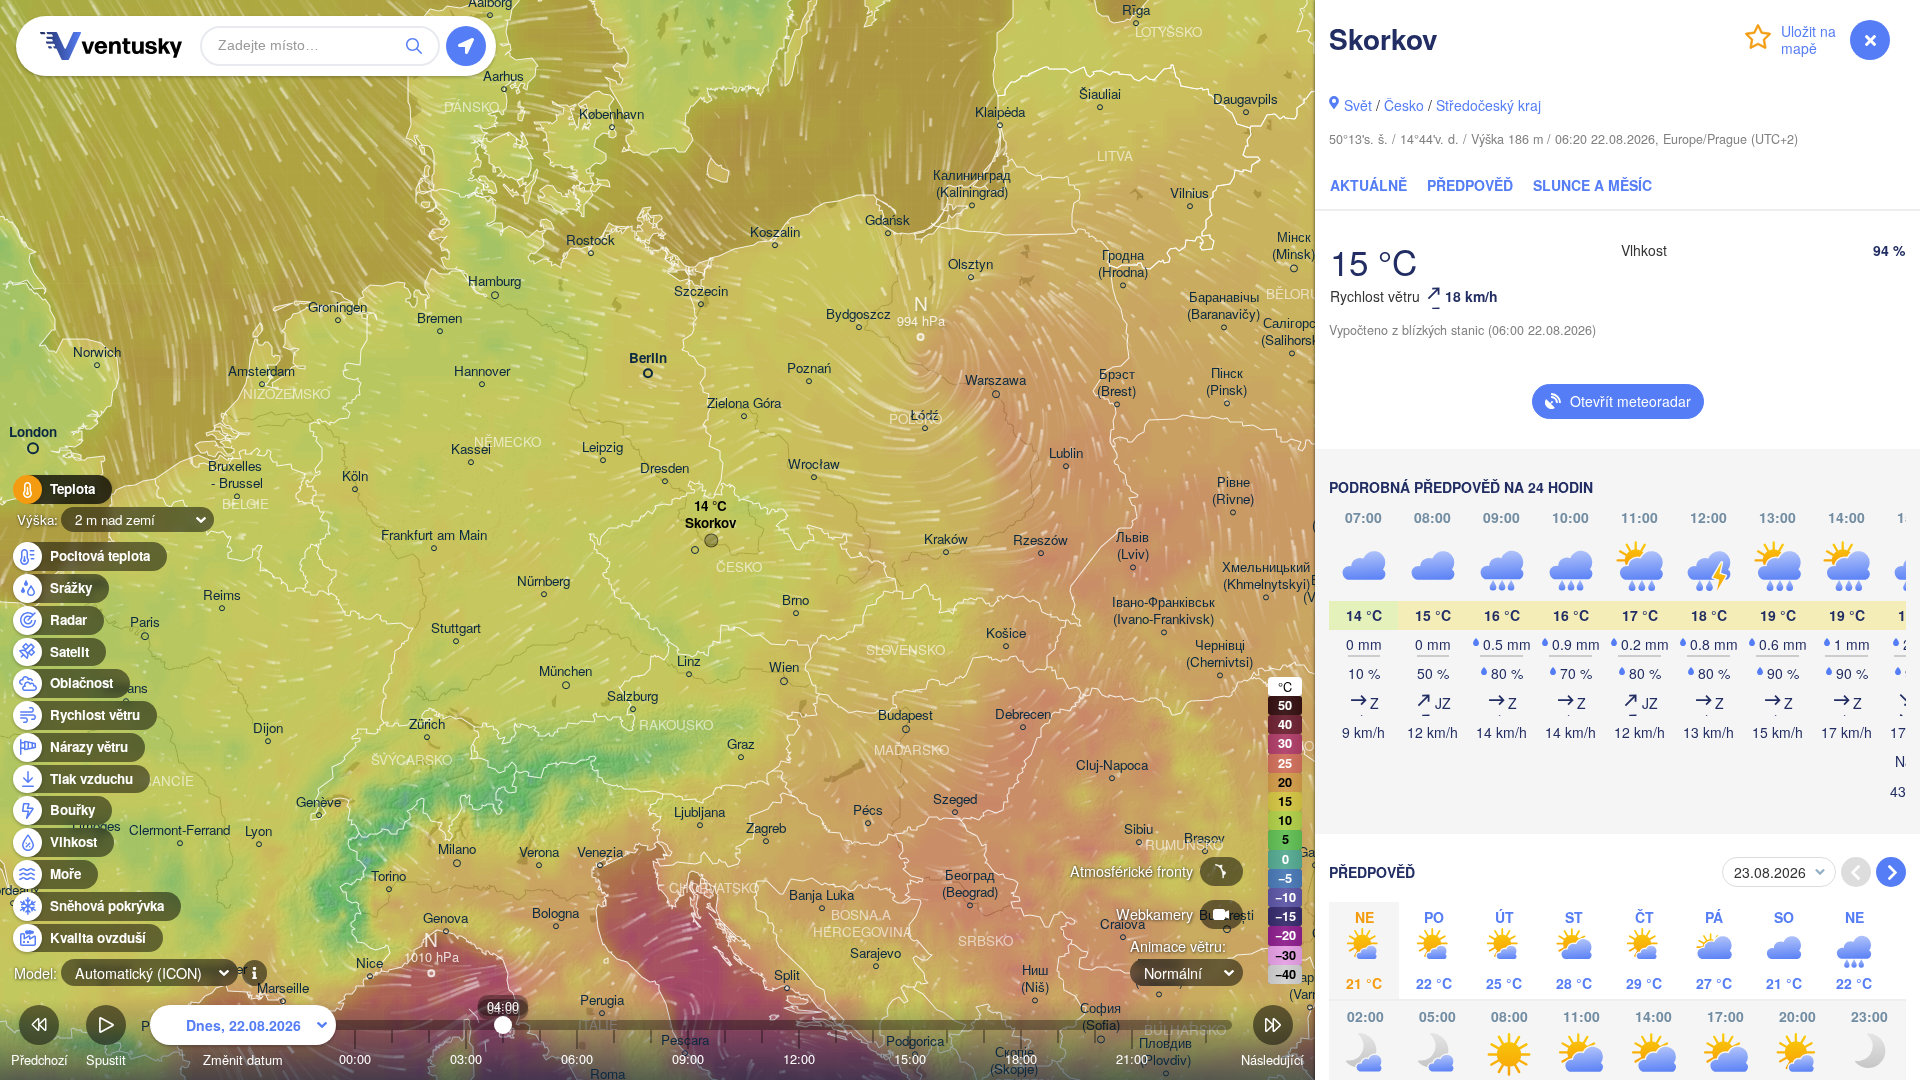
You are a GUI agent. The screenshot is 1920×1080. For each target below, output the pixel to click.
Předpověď (1470, 185)
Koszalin (775, 232)
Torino (388, 876)
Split (787, 975)
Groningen (337, 307)
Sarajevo (875, 953)
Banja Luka (821, 895)
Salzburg (632, 696)
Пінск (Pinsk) (1226, 382)
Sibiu (1138, 829)
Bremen (439, 318)
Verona (539, 852)
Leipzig (602, 447)
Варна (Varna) (1309, 986)
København (611, 114)
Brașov (1204, 838)
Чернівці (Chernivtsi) (1219, 654)
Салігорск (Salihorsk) (1292, 332)
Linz (689, 661)
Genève (318, 802)
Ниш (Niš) (1035, 979)
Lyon (258, 831)
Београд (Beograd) (970, 884)
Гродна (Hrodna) (1123, 264)
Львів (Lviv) (1132, 546)
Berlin (648, 358)
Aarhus (503, 76)
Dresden (664, 468)
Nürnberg (543, 581)
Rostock (590, 240)
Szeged (955, 799)
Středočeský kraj (1488, 105)
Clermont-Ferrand (179, 830)
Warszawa (995, 380)
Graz (741, 744)
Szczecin (701, 291)
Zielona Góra (744, 403)
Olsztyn (970, 264)
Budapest (905, 715)
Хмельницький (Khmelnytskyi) (1266, 576)
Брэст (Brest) (1116, 383)
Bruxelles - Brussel (237, 475)
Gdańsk (887, 220)
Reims (222, 595)
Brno (795, 600)
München (565, 671)
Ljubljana (699, 812)
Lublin (1066, 453)
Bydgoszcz (858, 314)
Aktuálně (1368, 185)
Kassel (471, 449)
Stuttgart (456, 628)
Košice (1006, 633)
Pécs (868, 810)
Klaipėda (1000, 112)
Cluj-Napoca (1112, 765)
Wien (784, 667)
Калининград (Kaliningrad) (972, 184)
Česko (1404, 105)
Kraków (946, 539)
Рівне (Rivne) (1233, 491)
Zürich (427, 724)
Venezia (600, 852)
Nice (369, 963)
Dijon (268, 728)
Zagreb (766, 828)
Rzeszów (1040, 540)
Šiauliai (1100, 94)
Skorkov (710, 523)
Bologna (555, 913)
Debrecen (1023, 714)
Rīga (1136, 10)
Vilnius (1189, 193)
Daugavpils (1245, 99)
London (33, 432)
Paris (145, 622)
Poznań (809, 368)
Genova (445, 918)
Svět (1358, 105)
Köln (355, 476)
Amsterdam (261, 371)
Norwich (97, 352)
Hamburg (494, 281)
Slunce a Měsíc (1592, 185)
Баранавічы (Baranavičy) (1223, 306)
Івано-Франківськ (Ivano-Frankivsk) (1163, 611)
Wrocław (814, 464)
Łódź (924, 415)
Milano (457, 849)
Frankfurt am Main (434, 535)
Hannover (482, 371)
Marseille (283, 988)
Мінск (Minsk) (1293, 246)
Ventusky (108, 46)
